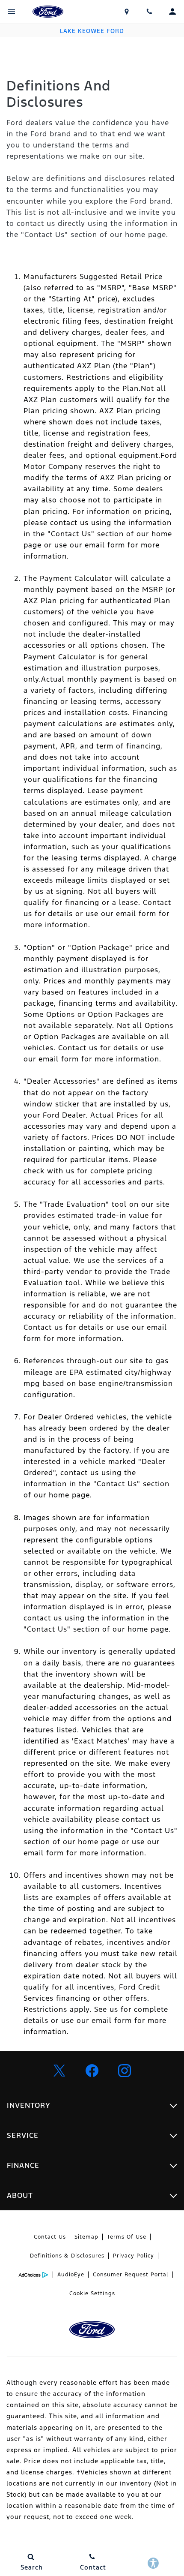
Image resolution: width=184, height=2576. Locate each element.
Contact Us (50, 2237)
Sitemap (86, 2237)
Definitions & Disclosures (67, 2256)
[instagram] (125, 2071)
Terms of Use (127, 2237)
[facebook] (92, 2071)
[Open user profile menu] (172, 12)
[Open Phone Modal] (150, 12)
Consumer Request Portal (131, 2275)
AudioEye (71, 2275)
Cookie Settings (92, 2293)
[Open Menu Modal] (12, 12)
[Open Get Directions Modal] (127, 12)
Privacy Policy (134, 2256)
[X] (59, 2071)
